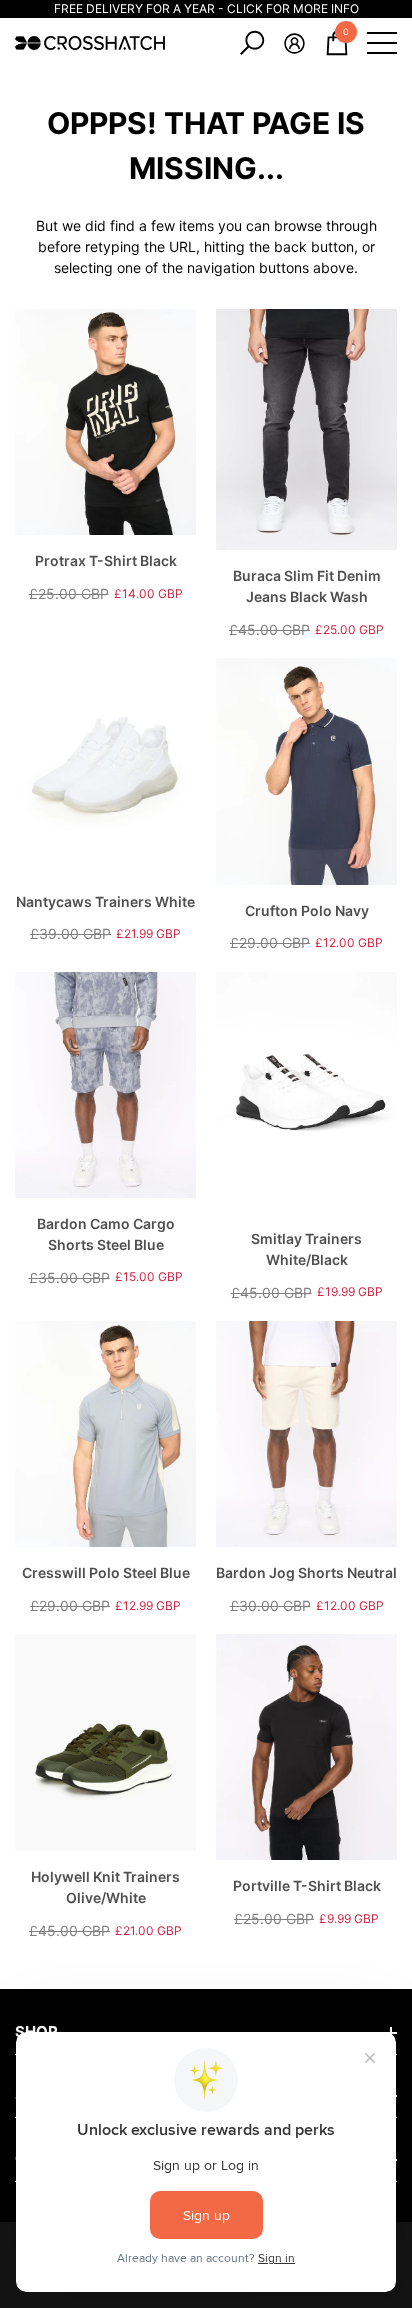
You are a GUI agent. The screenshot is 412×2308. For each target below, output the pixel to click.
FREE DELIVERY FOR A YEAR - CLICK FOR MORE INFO (206, 8)
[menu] (382, 43)
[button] (252, 43)
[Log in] (294, 43)
